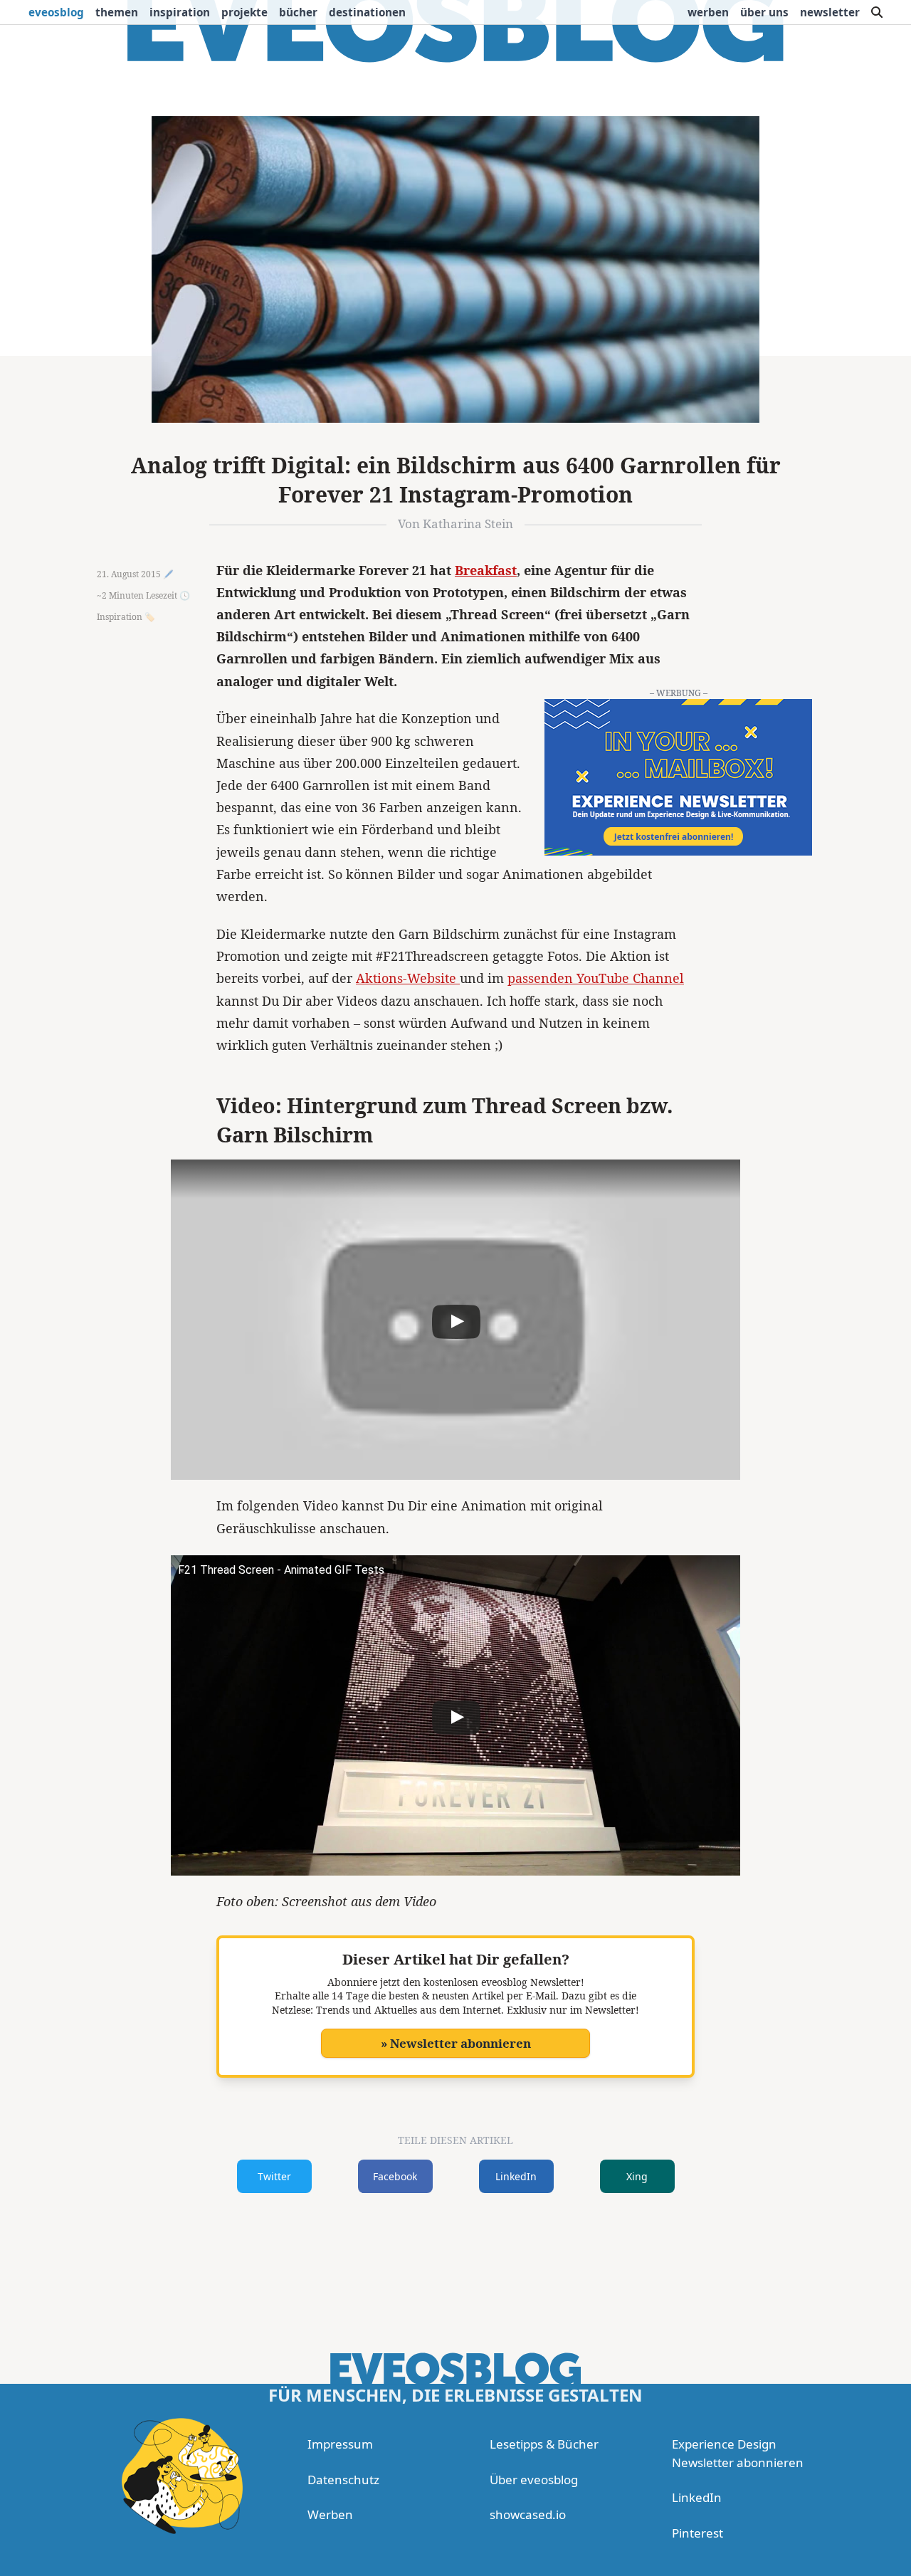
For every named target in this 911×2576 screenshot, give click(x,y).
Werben (708, 12)
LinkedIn (516, 2176)
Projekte (244, 12)
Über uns (764, 12)
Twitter (274, 2176)
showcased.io (528, 2514)
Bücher (298, 12)
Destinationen (367, 12)
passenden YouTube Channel (596, 978)
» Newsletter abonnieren (456, 2043)
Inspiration (180, 12)
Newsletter (830, 12)
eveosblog (56, 12)
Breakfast (486, 570)
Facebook (395, 2176)
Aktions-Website (408, 978)
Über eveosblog (534, 2480)
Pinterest (697, 2533)
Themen (117, 12)
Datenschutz (343, 2480)
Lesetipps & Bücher (544, 2444)
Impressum (340, 2444)
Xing (637, 2176)
